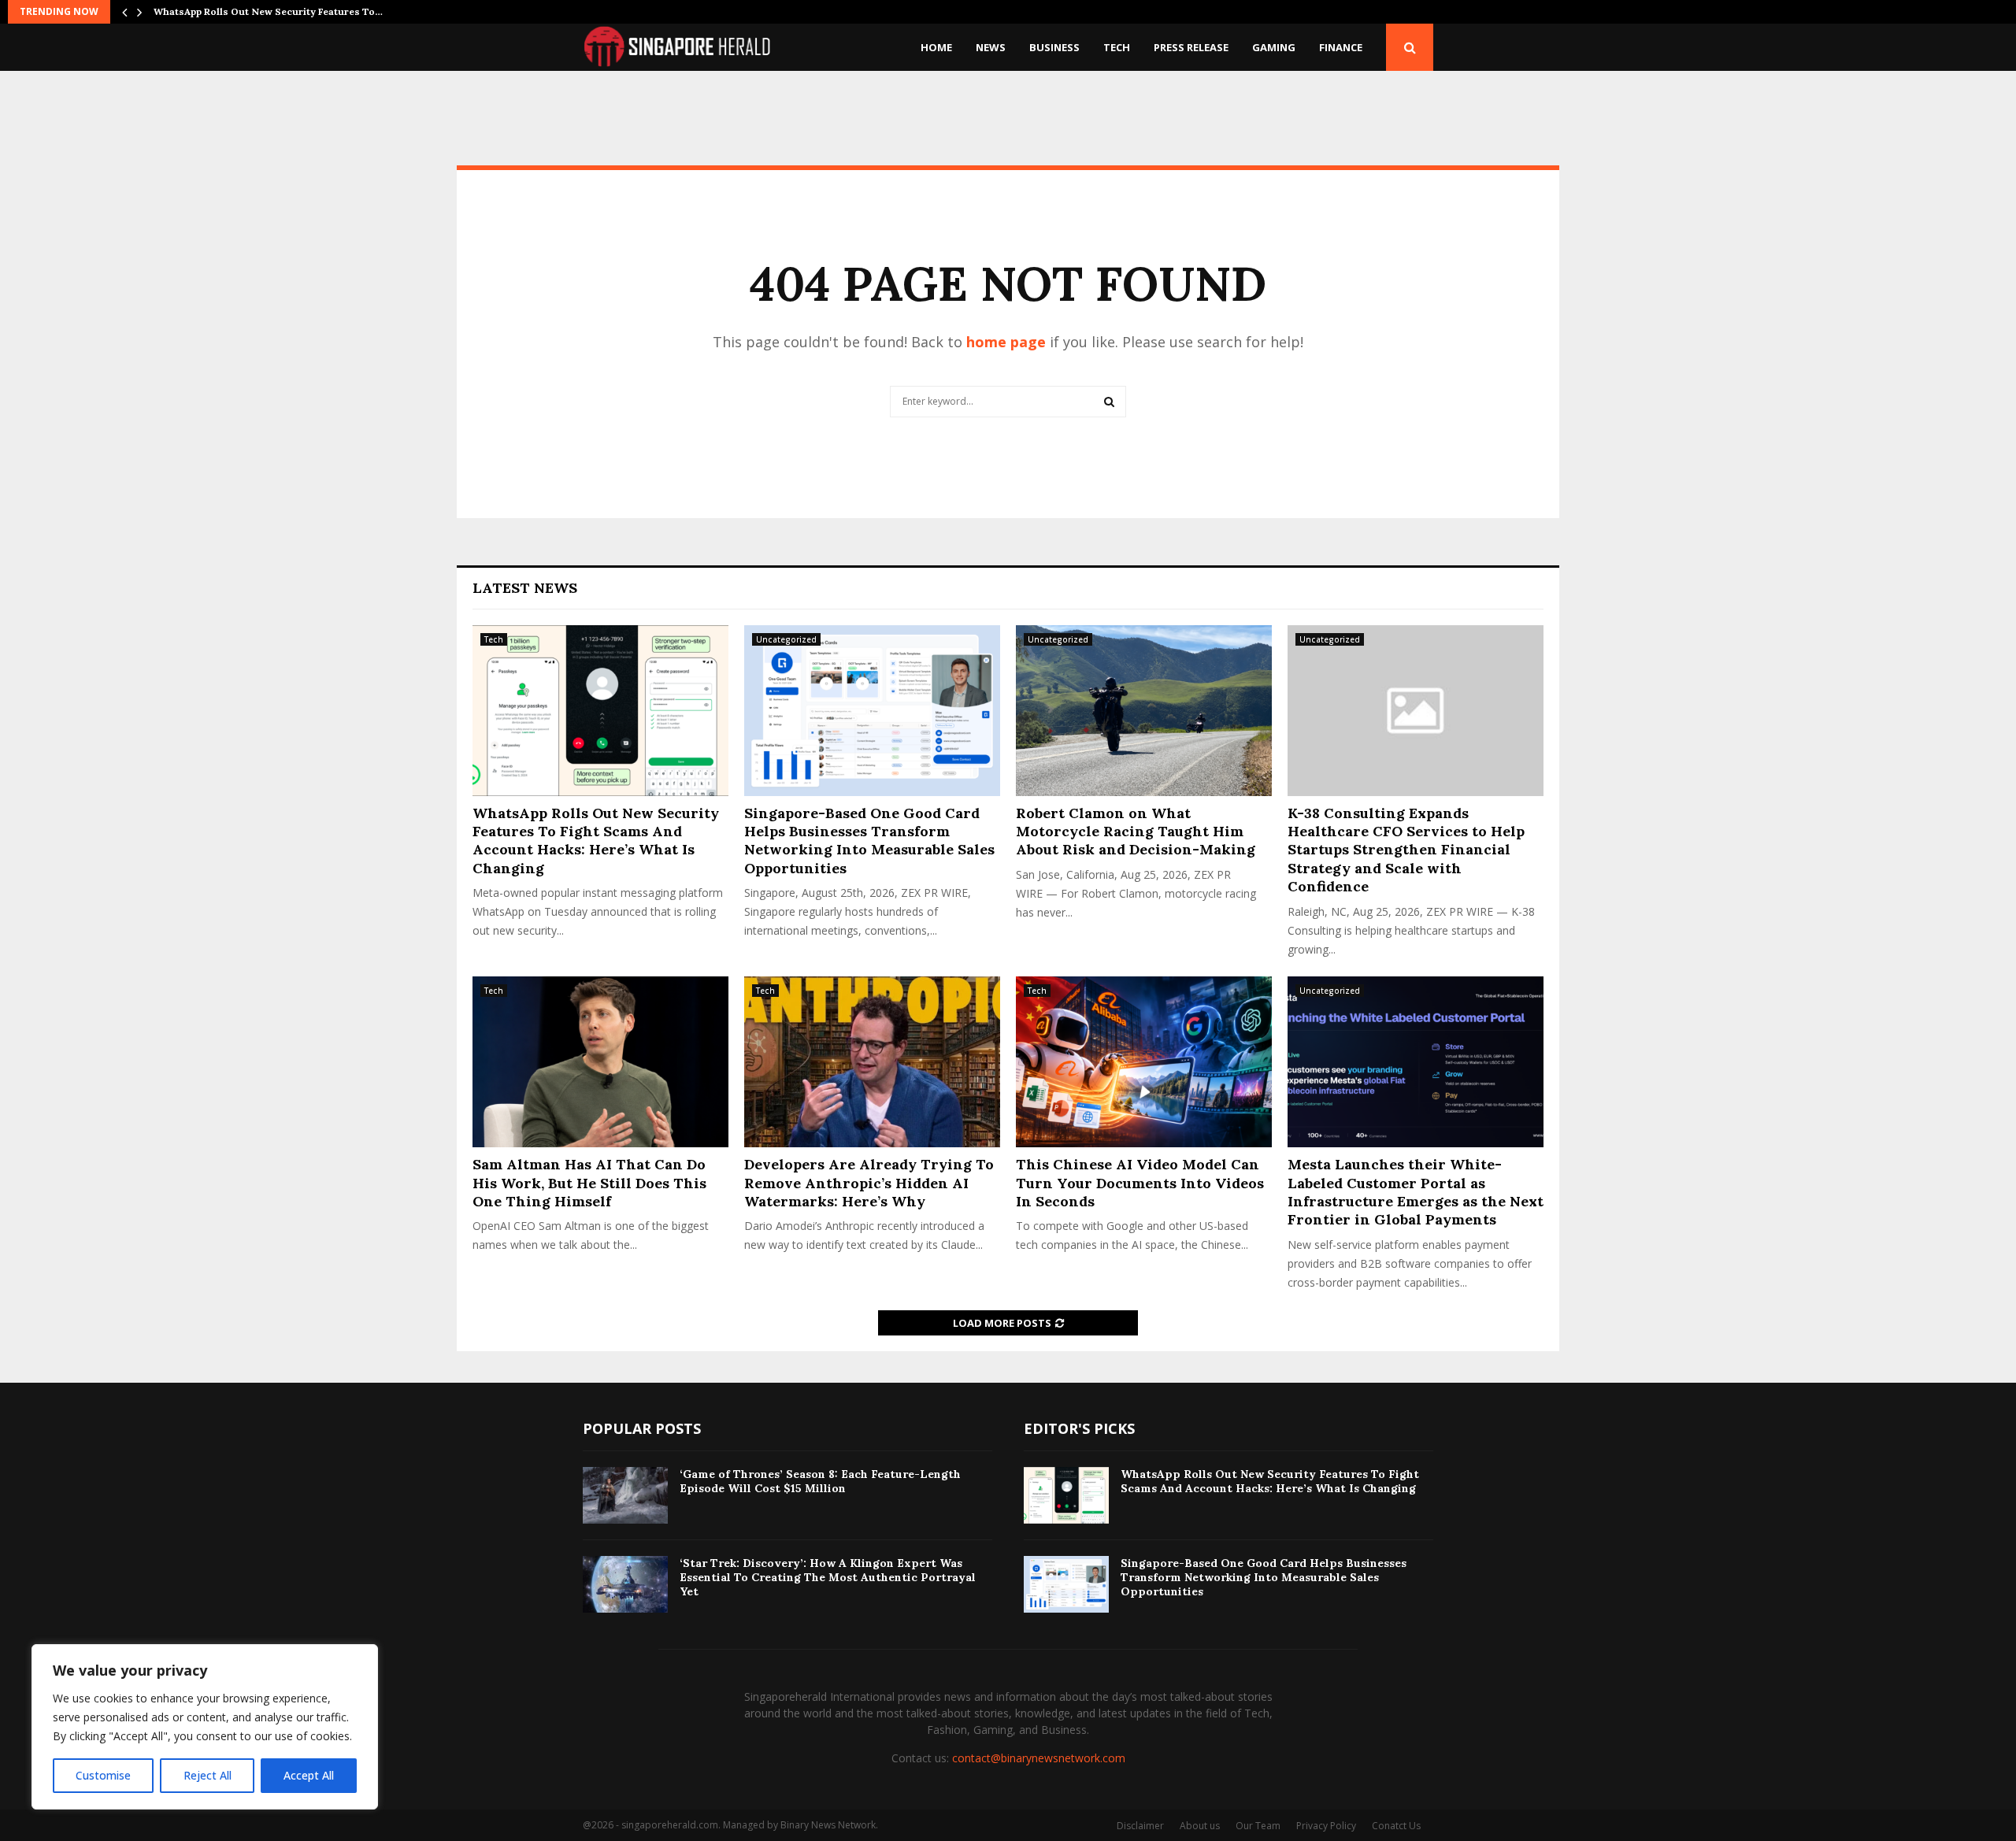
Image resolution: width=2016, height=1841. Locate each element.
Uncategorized (786, 639)
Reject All (208, 1775)
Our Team (1258, 1826)
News (991, 47)
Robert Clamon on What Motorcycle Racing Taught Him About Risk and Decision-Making (1136, 832)
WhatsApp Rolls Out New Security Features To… (268, 11)
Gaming (1274, 47)
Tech (1117, 47)
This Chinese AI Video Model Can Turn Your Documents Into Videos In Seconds (1140, 1183)
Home (936, 47)
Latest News (525, 588)
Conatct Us (1396, 1826)
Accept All (309, 1775)
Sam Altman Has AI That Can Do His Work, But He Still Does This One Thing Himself (589, 1183)
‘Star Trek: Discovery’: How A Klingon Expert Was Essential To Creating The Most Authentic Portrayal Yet (828, 1577)
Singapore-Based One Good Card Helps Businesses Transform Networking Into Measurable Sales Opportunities (869, 841)
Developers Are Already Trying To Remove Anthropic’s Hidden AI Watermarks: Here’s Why (869, 1183)
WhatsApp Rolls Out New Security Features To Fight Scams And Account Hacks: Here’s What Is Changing (596, 841)
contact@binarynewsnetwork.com (1039, 1758)
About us (1200, 1826)
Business (1054, 47)
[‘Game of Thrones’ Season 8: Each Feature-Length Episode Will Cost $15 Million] (625, 1495)
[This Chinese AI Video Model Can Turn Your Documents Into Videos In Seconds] (1144, 1062)
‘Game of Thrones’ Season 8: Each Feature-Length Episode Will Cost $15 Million (820, 1481)
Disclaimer (1140, 1826)
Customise (103, 1775)
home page (1006, 342)
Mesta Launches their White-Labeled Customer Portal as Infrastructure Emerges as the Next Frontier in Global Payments (1416, 1192)
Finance (1341, 47)
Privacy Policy (1326, 1826)
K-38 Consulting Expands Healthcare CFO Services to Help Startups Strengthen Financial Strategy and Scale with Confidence (1406, 850)
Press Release (1191, 47)
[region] (205, 1727)
